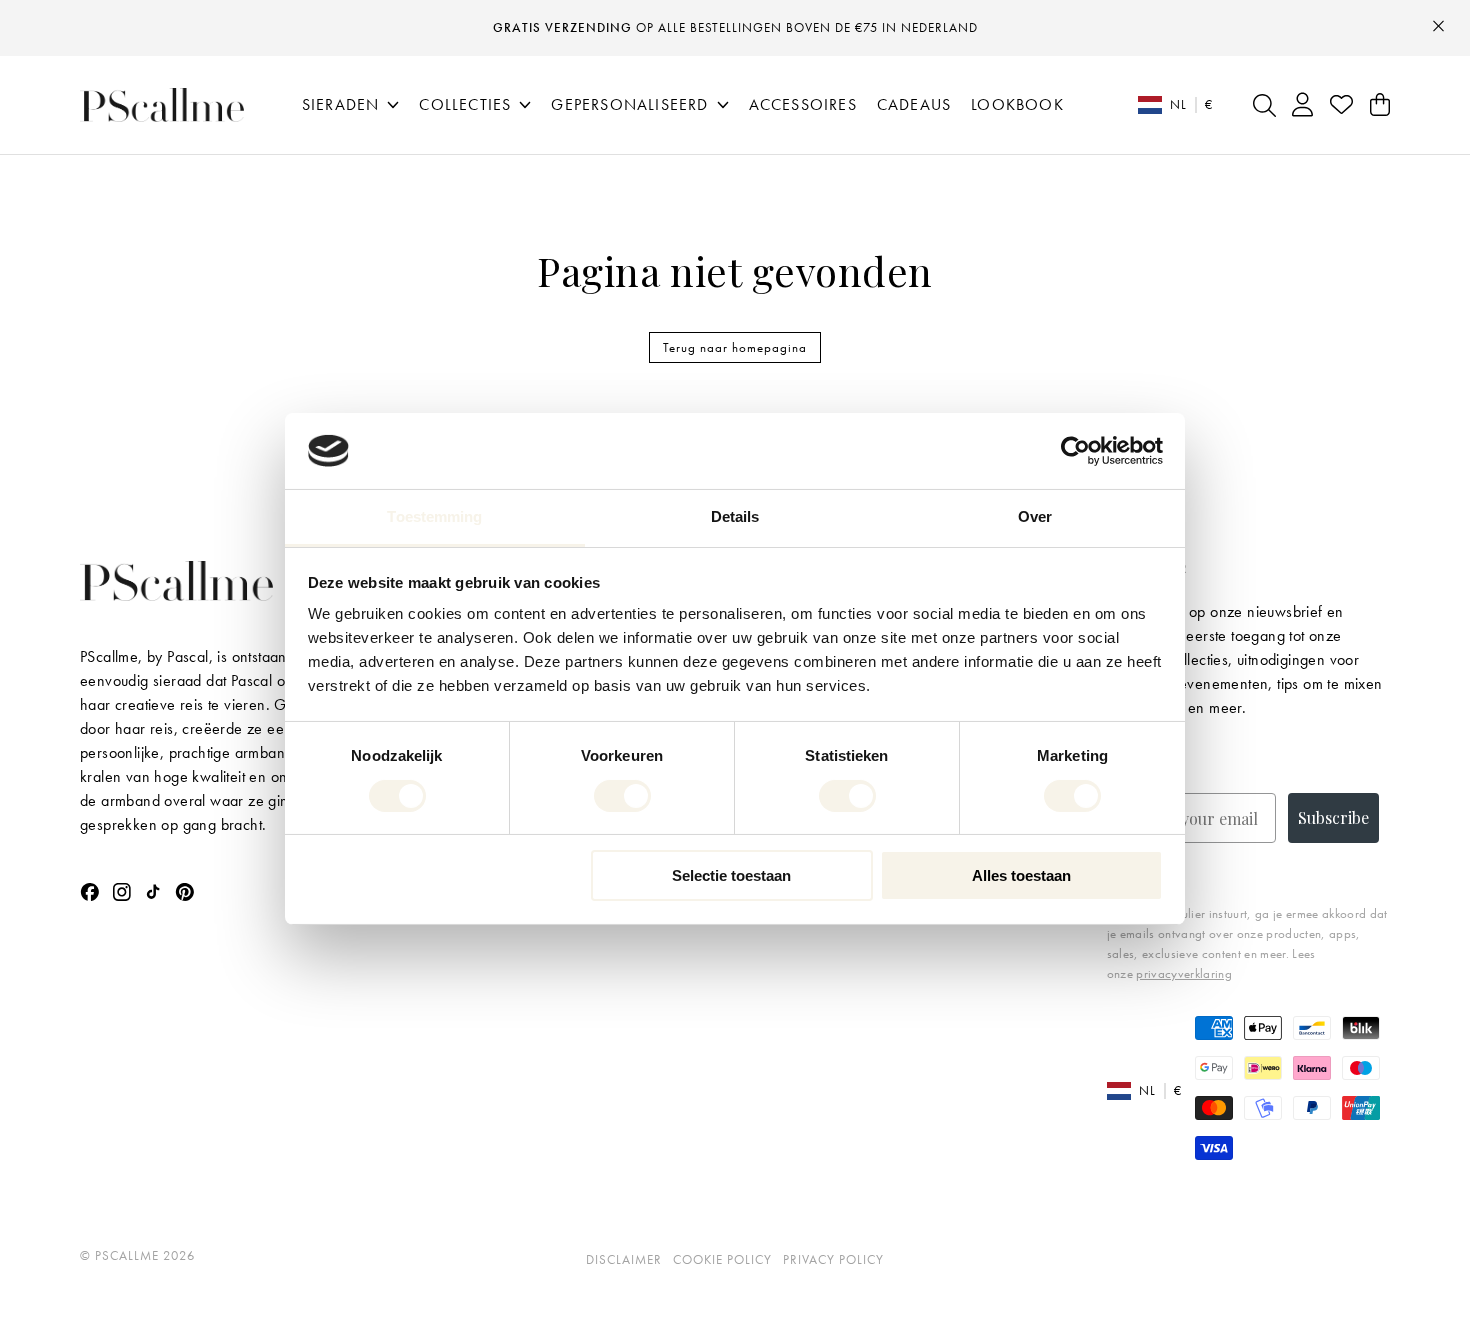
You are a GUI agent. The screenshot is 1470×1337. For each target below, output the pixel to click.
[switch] (622, 796)
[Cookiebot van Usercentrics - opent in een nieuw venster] (1075, 451)
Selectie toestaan (731, 875)
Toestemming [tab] (434, 516)
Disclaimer (624, 1259)
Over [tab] (1035, 516)
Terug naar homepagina (735, 347)
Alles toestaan (1021, 875)
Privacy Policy (833, 1259)
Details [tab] (735, 516)
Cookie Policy (722, 1259)
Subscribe (1333, 817)
